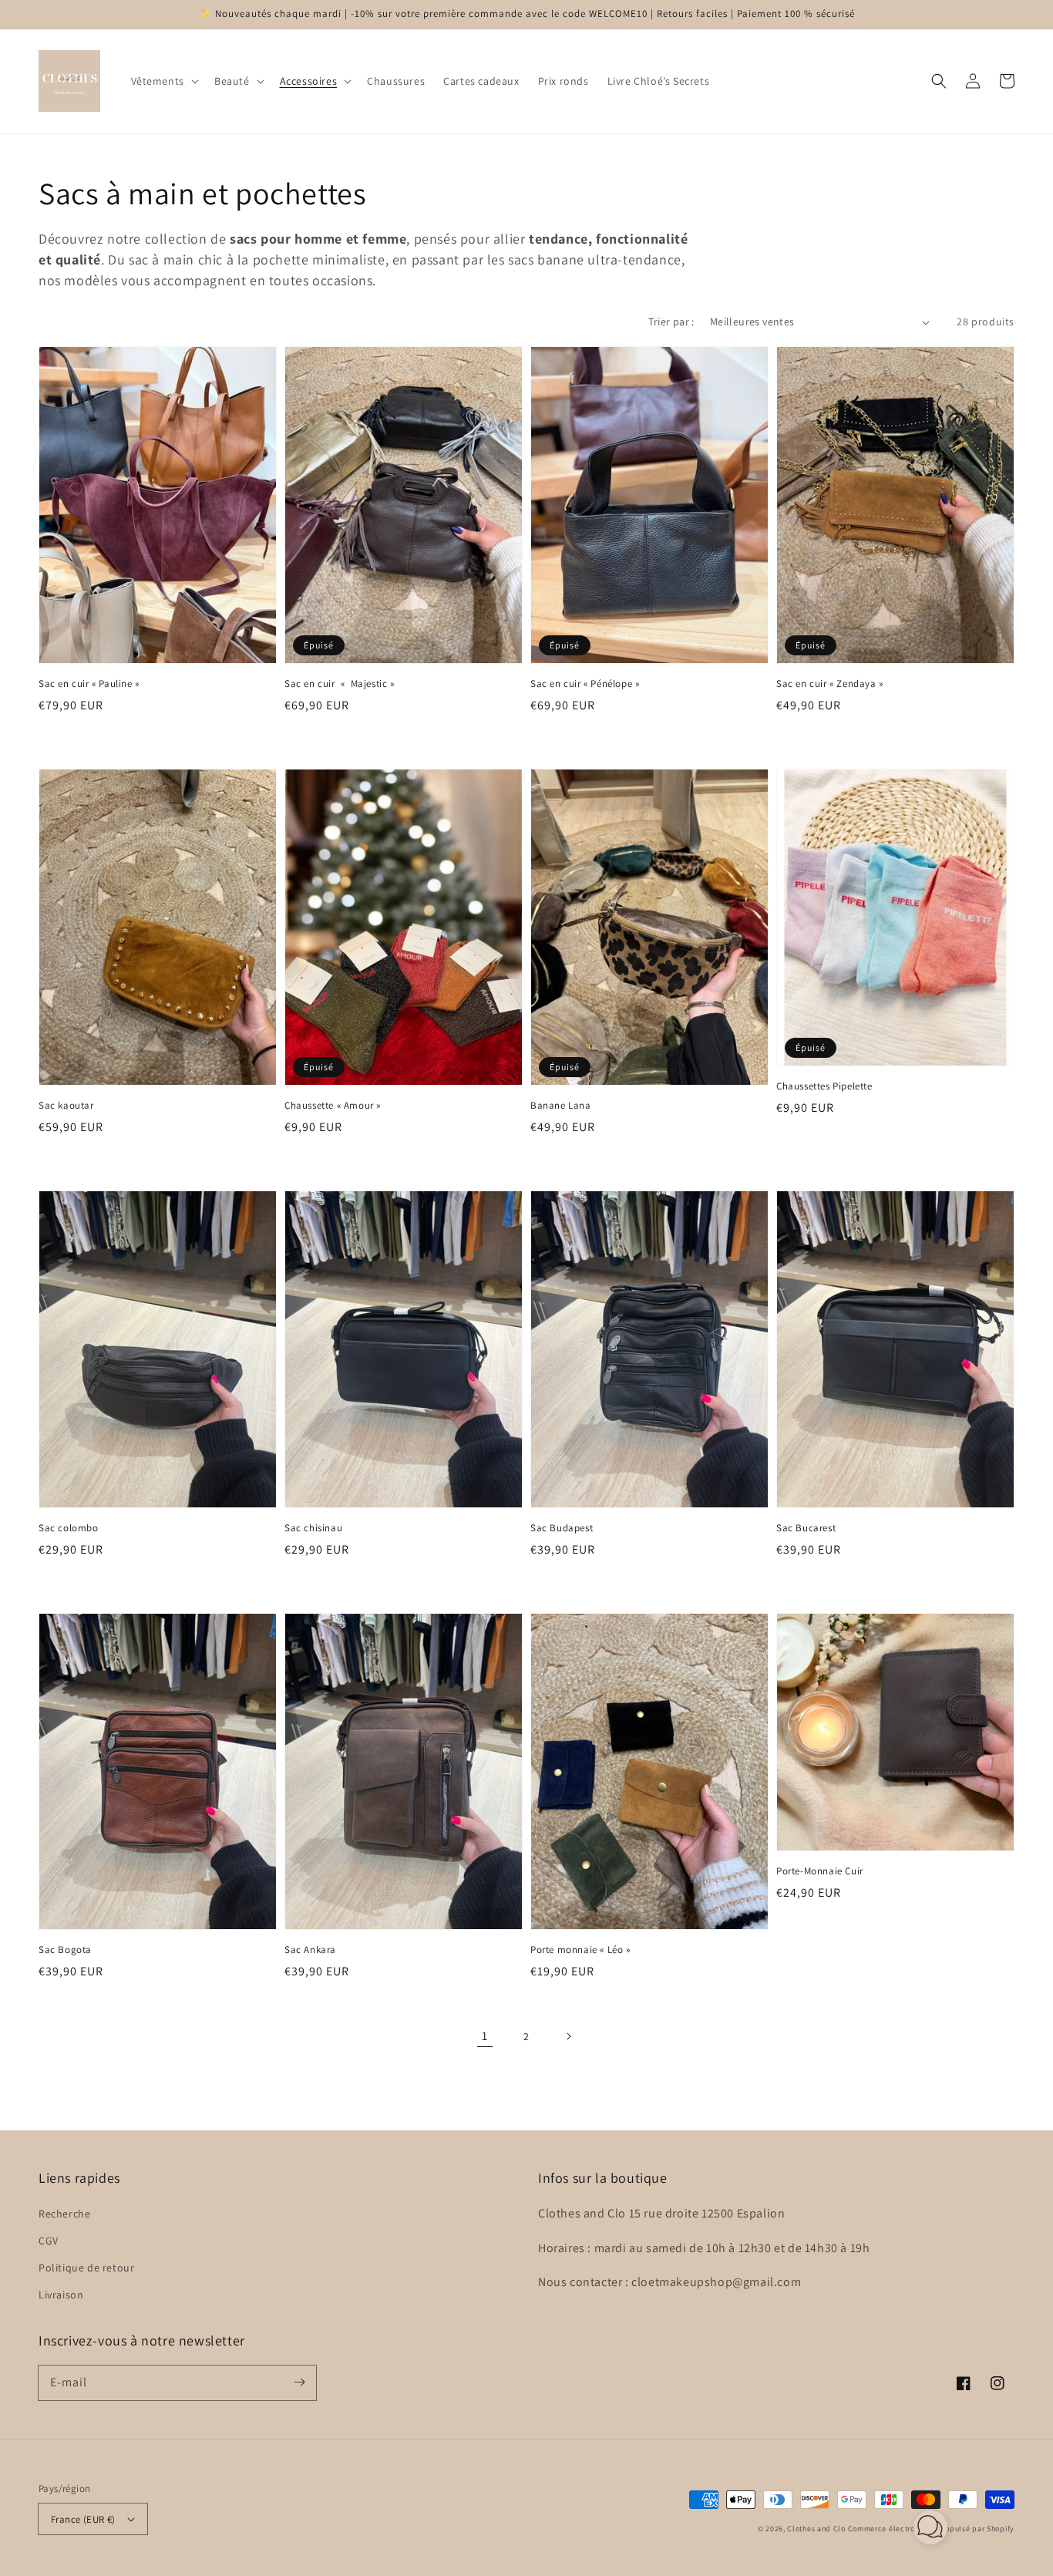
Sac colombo (69, 1528)
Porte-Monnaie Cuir (820, 1871)
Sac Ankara (310, 1950)
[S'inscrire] (299, 2382)
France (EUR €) (83, 2519)
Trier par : (671, 322)
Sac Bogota (65, 1950)
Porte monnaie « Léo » (580, 1950)
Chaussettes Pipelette (824, 1086)
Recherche (64, 2214)
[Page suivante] (568, 2036)
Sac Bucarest (806, 1528)
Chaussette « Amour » (333, 1105)
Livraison (61, 2295)
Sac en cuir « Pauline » (89, 684)
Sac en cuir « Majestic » (340, 684)
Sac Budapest (562, 1528)
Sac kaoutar (66, 1105)
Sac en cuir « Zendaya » (830, 684)
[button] (163, 81)
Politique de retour (86, 2268)
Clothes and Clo (816, 2529)
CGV (49, 2241)
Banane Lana (561, 1105)
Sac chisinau (313, 1528)
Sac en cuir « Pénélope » (585, 684)
